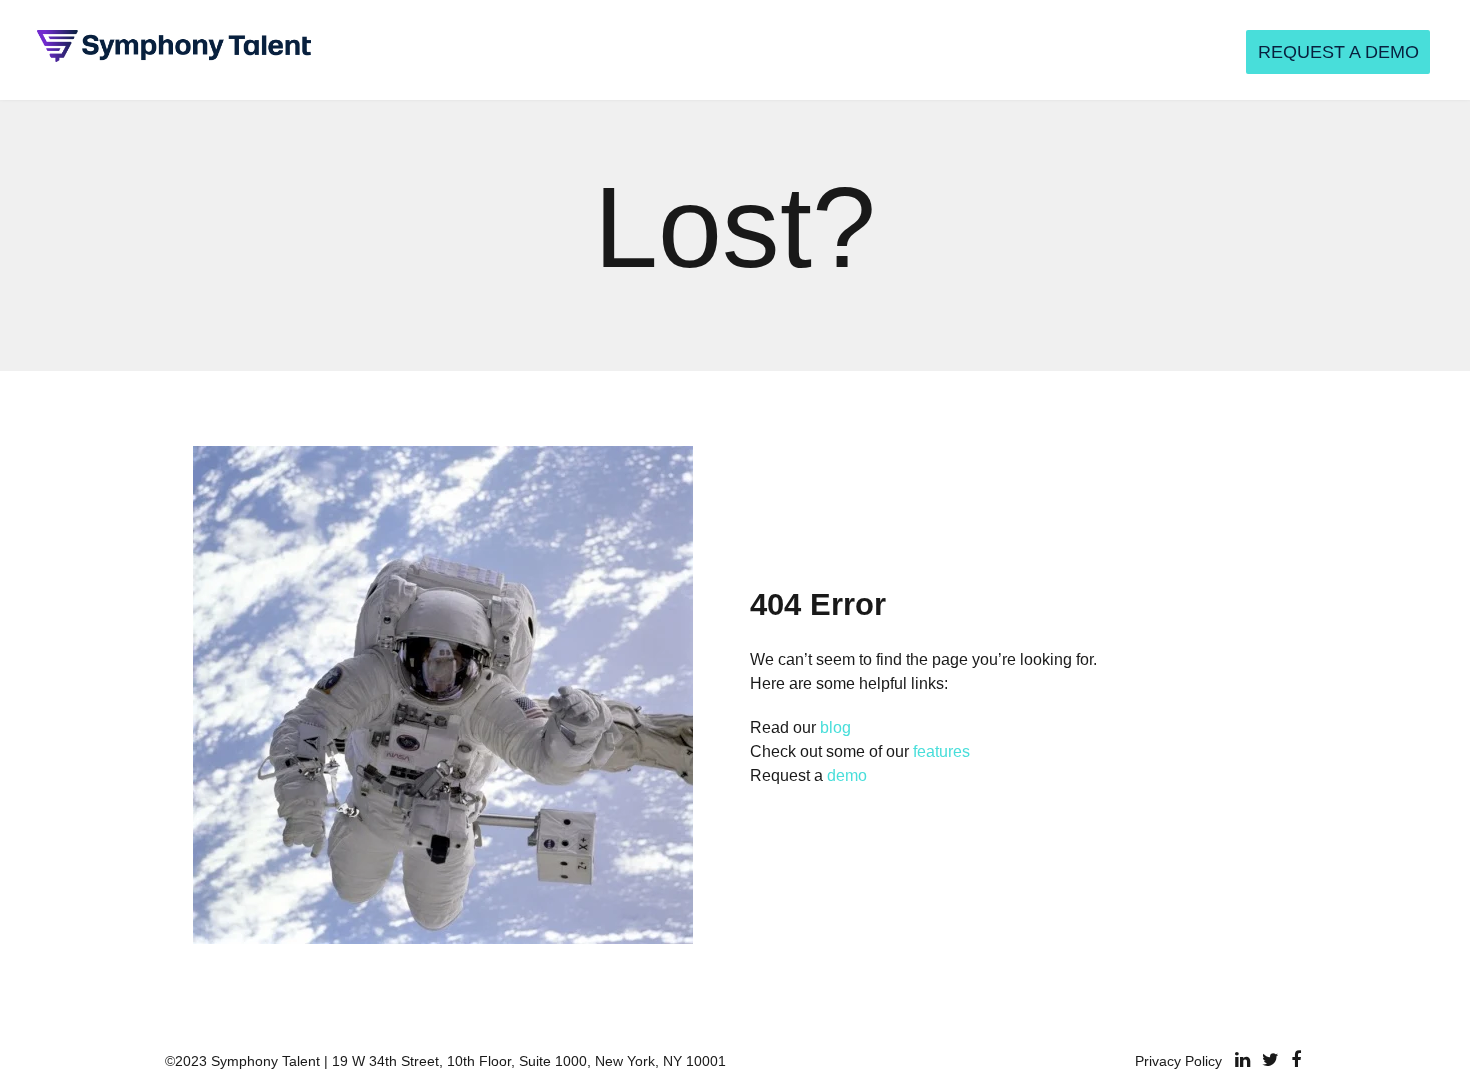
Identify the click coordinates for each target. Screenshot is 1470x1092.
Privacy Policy (1178, 1061)
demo (847, 775)
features (941, 751)
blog (835, 727)
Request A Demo (1338, 52)
